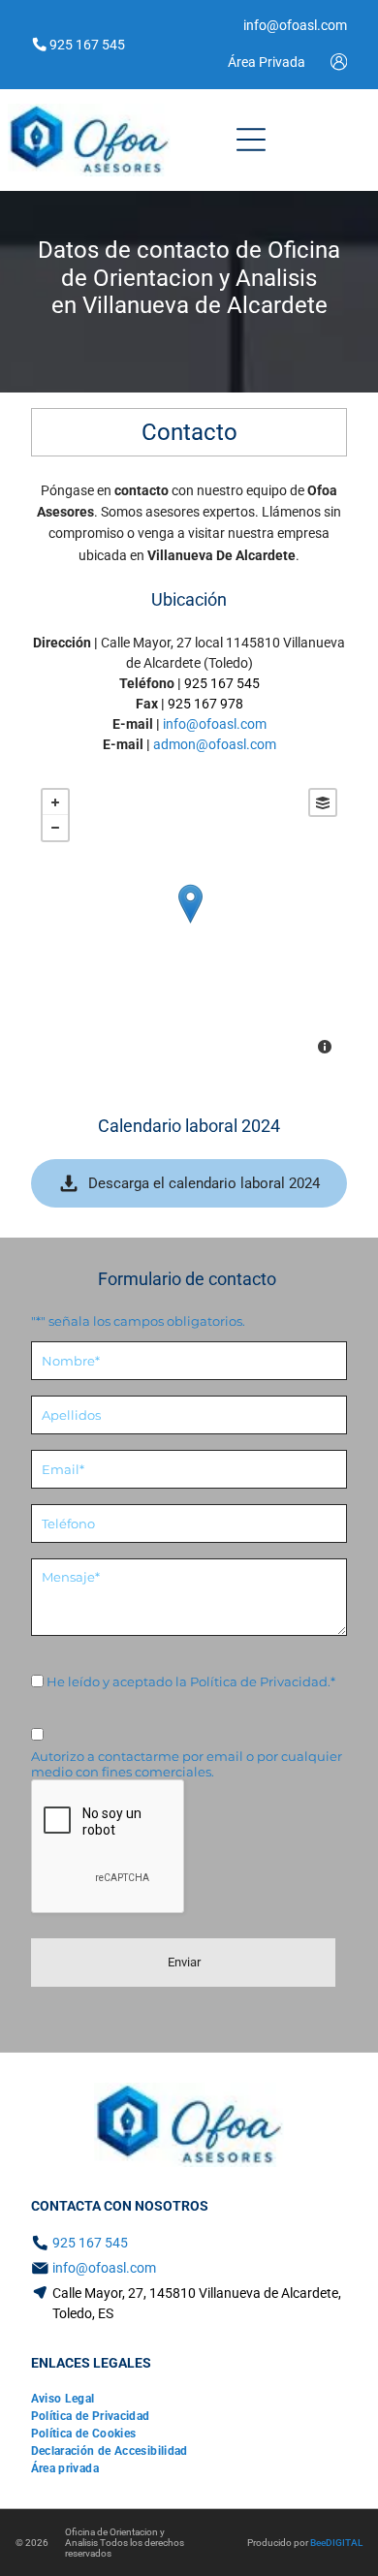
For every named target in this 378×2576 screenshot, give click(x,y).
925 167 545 (222, 683)
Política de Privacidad (259, 1681)
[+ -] (189, 924)
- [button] (55, 828)
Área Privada (267, 62)
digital (344, 2543)
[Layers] (323, 802)
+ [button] (55, 802)
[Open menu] (251, 140)
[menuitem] (63, 2399)
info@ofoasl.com (215, 724)
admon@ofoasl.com (215, 744)
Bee (318, 2543)
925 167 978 (205, 704)
